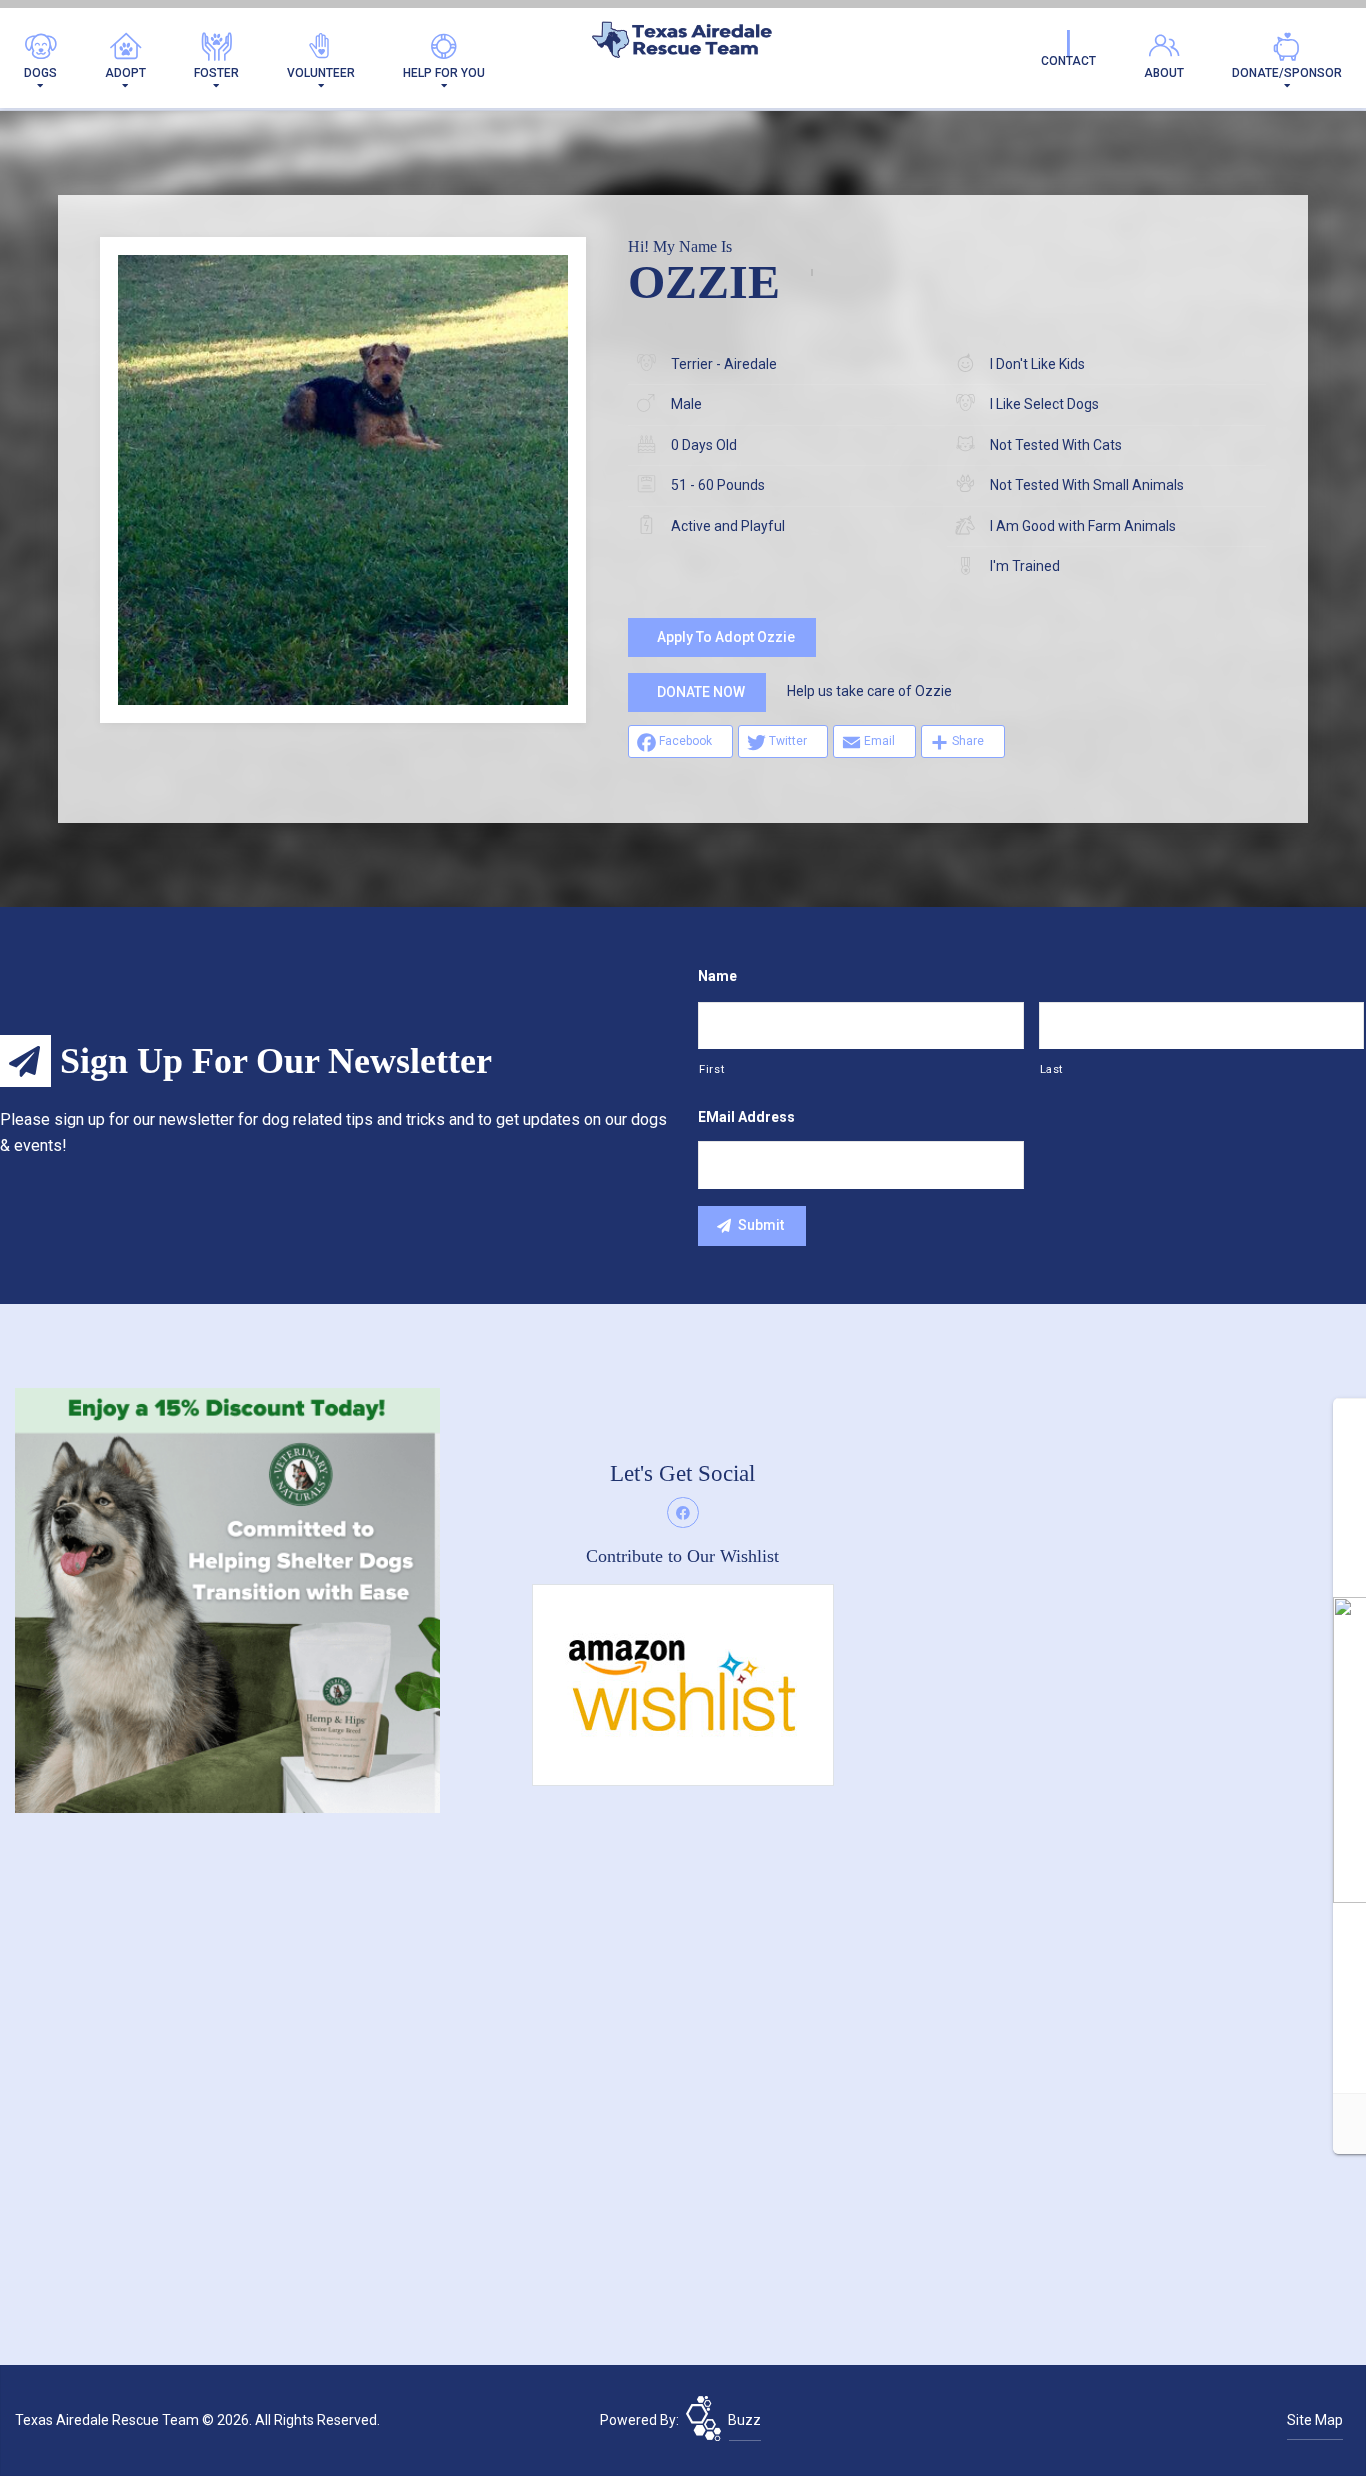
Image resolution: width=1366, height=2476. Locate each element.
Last (1052, 1069)
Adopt (125, 73)
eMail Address (746, 1117)
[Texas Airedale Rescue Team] (683, 44)
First (711, 1069)
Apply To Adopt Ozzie (726, 637)
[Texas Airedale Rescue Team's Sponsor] (227, 1599)
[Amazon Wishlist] (683, 1684)
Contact (1068, 61)
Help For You (444, 73)
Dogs (40, 73)
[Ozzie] (343, 480)
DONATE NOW (701, 692)
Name (717, 976)
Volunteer (321, 73)
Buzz (744, 2420)
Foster (216, 73)
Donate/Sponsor (1287, 73)
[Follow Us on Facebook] (683, 1513)
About (1164, 73)
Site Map (1315, 2420)
